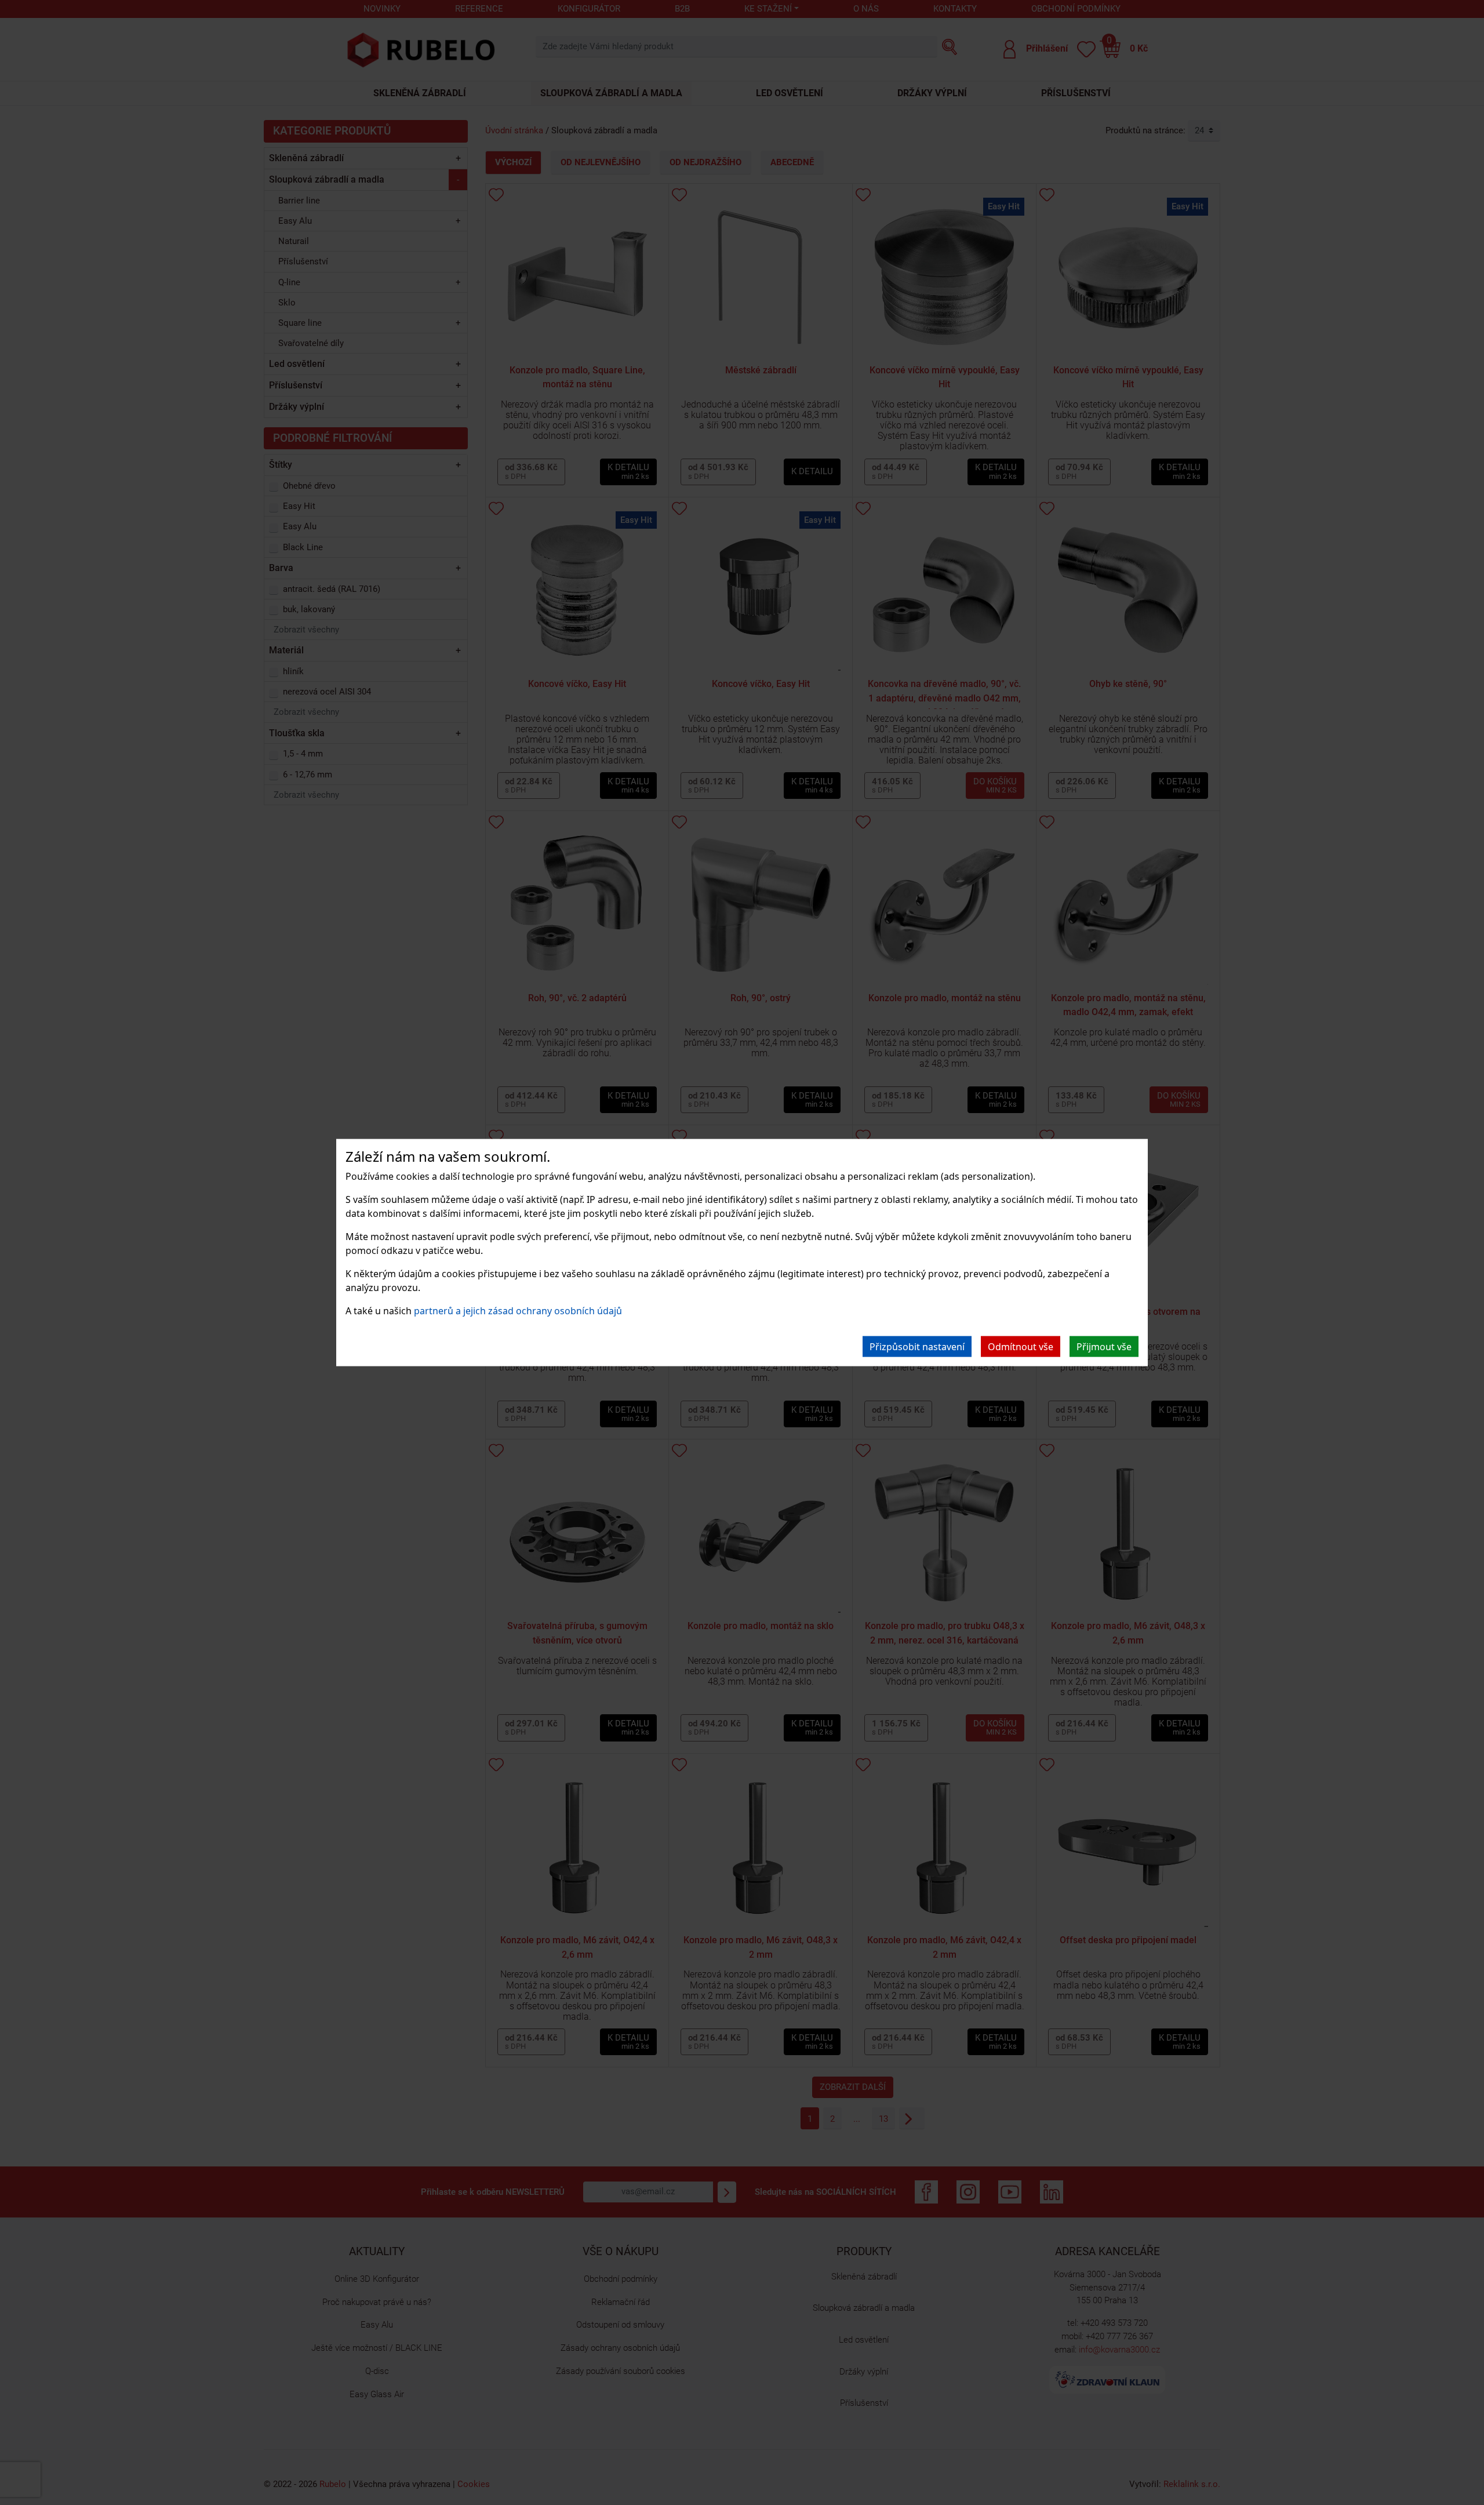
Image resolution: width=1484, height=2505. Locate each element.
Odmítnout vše (1021, 1347)
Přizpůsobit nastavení (917, 1347)
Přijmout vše (1104, 1347)
